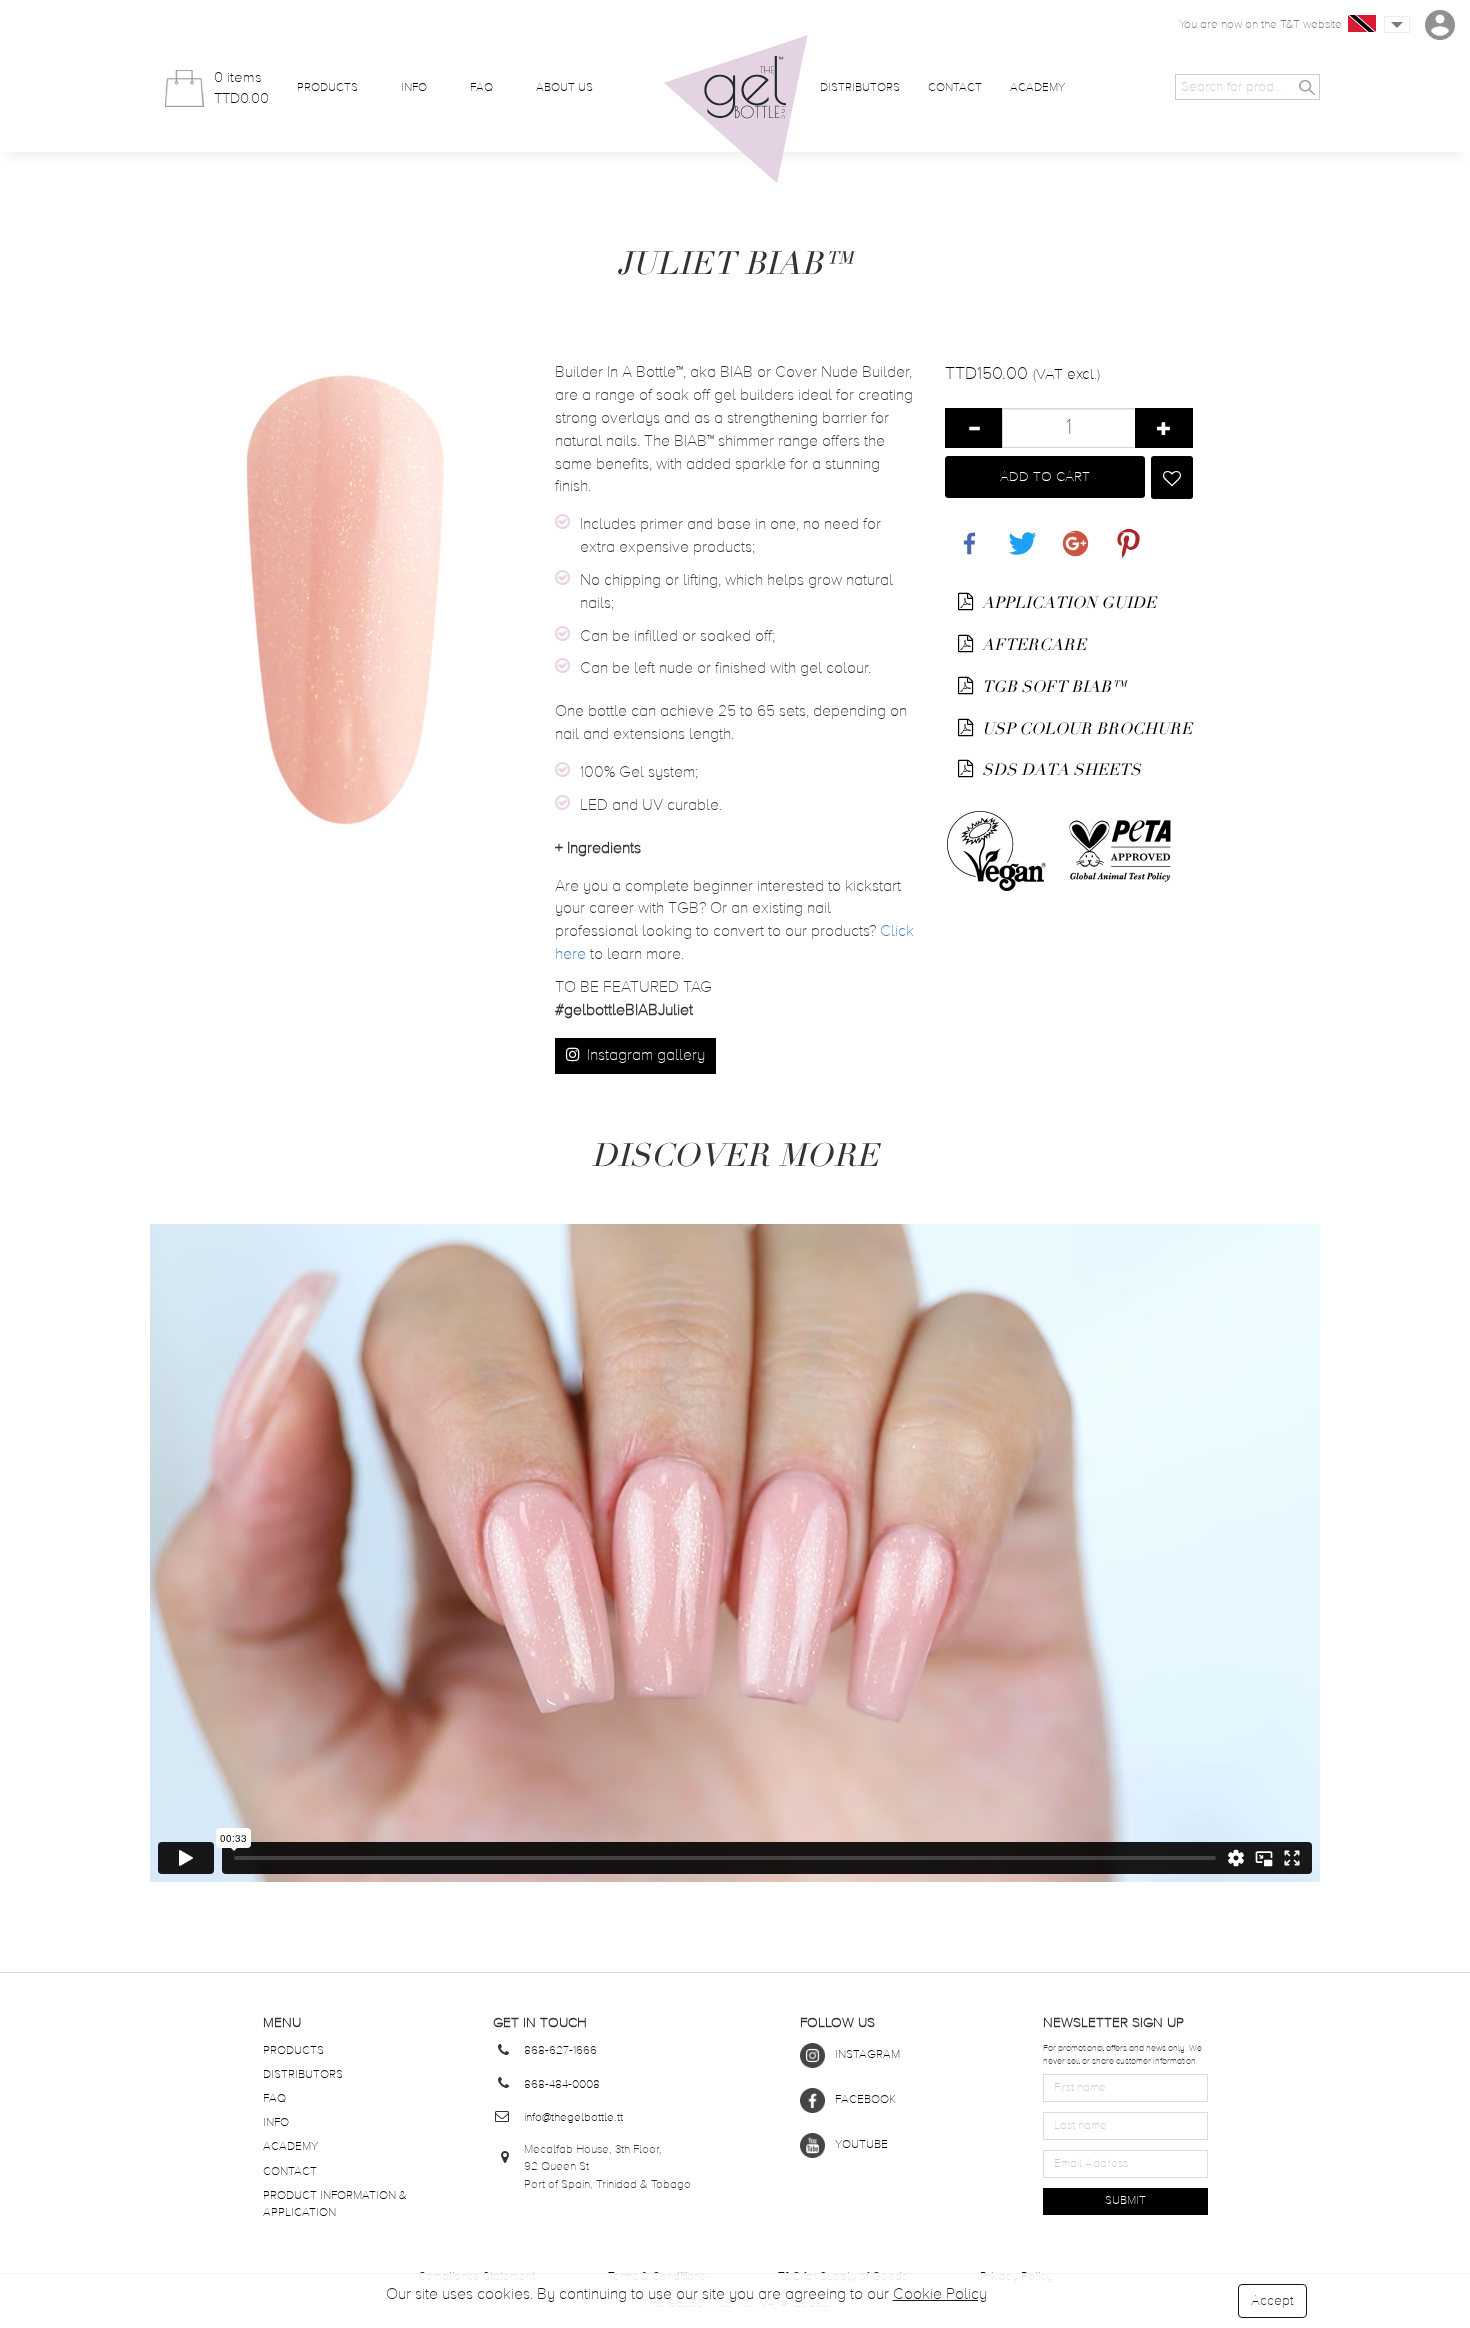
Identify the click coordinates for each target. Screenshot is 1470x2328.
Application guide (1067, 603)
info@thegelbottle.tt (573, 2118)
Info (414, 88)
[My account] (1440, 25)
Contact (955, 88)
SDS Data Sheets (1059, 770)
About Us (564, 88)
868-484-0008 (562, 2085)
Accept (1272, 2301)
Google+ (1072, 532)
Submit (1125, 2201)
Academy (1037, 88)
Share (965, 532)
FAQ (481, 88)
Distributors (860, 88)
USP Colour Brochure (1085, 729)
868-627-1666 (560, 2051)
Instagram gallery (644, 1056)
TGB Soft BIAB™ (1052, 687)
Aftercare (1032, 645)
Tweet (1018, 532)
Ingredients (598, 849)
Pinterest (1124, 532)
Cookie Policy (940, 2295)
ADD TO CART (1045, 477)
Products (327, 88)
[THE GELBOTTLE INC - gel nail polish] (735, 109)
